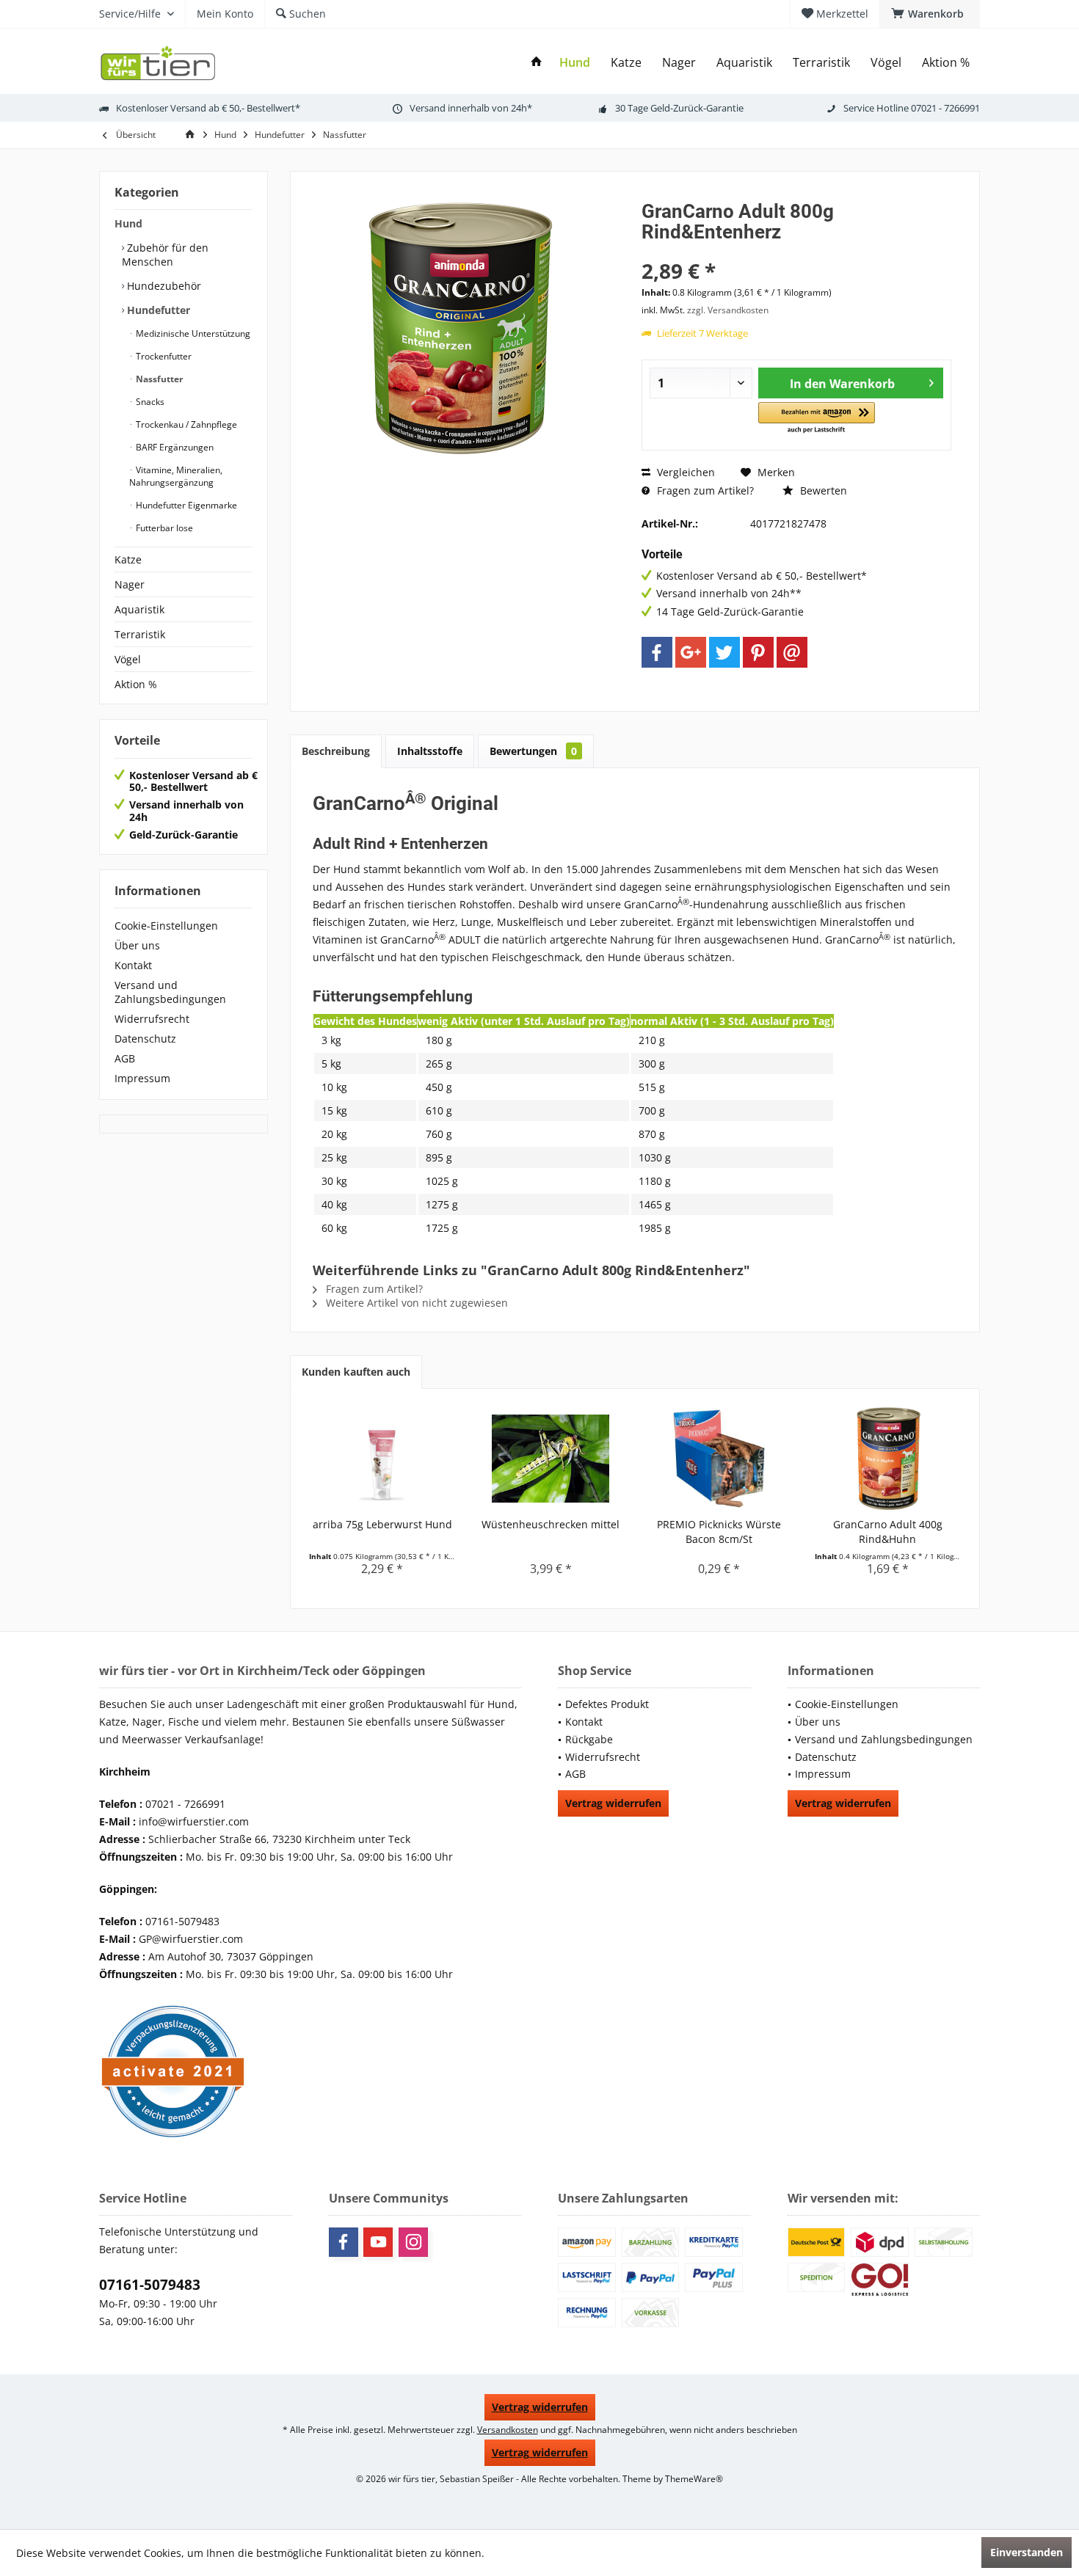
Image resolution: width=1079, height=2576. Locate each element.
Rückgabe (589, 1739)
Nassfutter (158, 379)
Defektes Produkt (607, 1704)
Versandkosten (508, 2430)
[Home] (537, 63)
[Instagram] (413, 2242)
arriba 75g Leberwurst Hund (382, 1524)
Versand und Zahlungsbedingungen (170, 992)
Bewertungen (533, 751)
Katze (128, 559)
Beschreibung (336, 751)
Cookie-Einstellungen (166, 926)
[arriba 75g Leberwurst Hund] (382, 1459)
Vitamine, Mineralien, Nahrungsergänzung (176, 476)
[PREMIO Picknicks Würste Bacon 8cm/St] (719, 1459)
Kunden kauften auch (356, 1372)
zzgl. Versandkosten (728, 310)
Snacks (149, 402)
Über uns (137, 945)
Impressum (142, 1078)
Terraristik (140, 634)
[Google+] (691, 652)
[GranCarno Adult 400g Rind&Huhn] (888, 1459)
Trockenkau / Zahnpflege (185, 424)
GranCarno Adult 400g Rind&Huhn (888, 1532)
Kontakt (133, 965)
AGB (125, 1058)
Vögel (128, 659)
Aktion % (136, 684)
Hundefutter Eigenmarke (185, 505)
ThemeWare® (694, 2479)
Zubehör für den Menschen (165, 255)
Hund (128, 223)
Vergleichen (684, 472)
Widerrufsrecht (152, 1019)
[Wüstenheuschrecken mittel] (551, 1459)
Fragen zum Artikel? (704, 490)
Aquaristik (139, 609)
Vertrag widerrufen (613, 1803)
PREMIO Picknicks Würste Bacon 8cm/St (719, 1532)
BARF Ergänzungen (174, 447)
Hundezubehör (163, 286)
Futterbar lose (163, 528)
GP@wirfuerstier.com (191, 1939)
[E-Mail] (792, 652)
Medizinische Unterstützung (192, 333)
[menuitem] (930, 14)
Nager (130, 584)
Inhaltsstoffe (430, 751)
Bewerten (822, 490)
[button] (817, 419)
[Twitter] (724, 652)
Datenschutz (145, 1039)
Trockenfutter (163, 356)
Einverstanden (1027, 2552)
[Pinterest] (758, 652)
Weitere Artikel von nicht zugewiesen (415, 1303)
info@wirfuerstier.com (194, 1821)
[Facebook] (657, 652)
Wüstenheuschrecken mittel (551, 1524)
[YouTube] (378, 2242)
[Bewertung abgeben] (796, 251)
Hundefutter (157, 310)
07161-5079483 (150, 2285)
